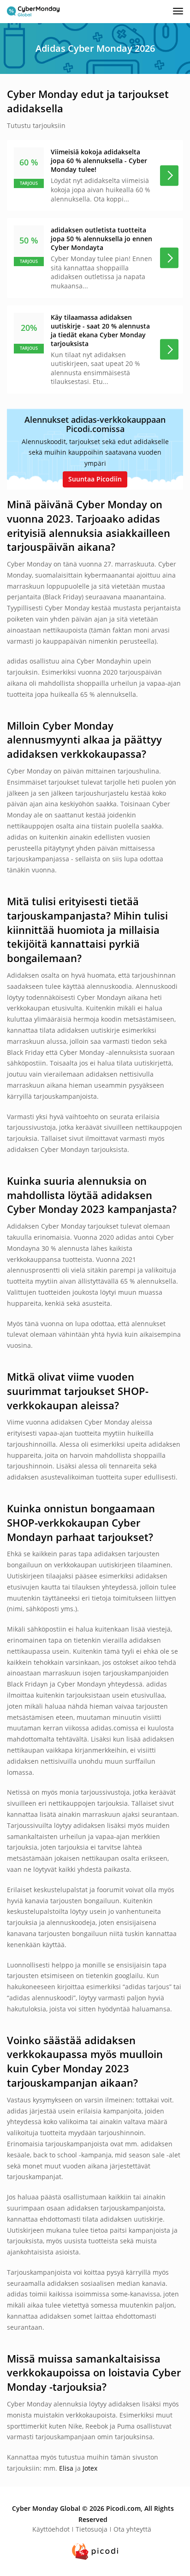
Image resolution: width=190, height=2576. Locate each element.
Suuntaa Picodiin (95, 479)
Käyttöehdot (51, 2529)
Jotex (90, 2468)
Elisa (66, 2468)
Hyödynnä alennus (169, 175)
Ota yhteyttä (132, 2529)
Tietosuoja (92, 2529)
